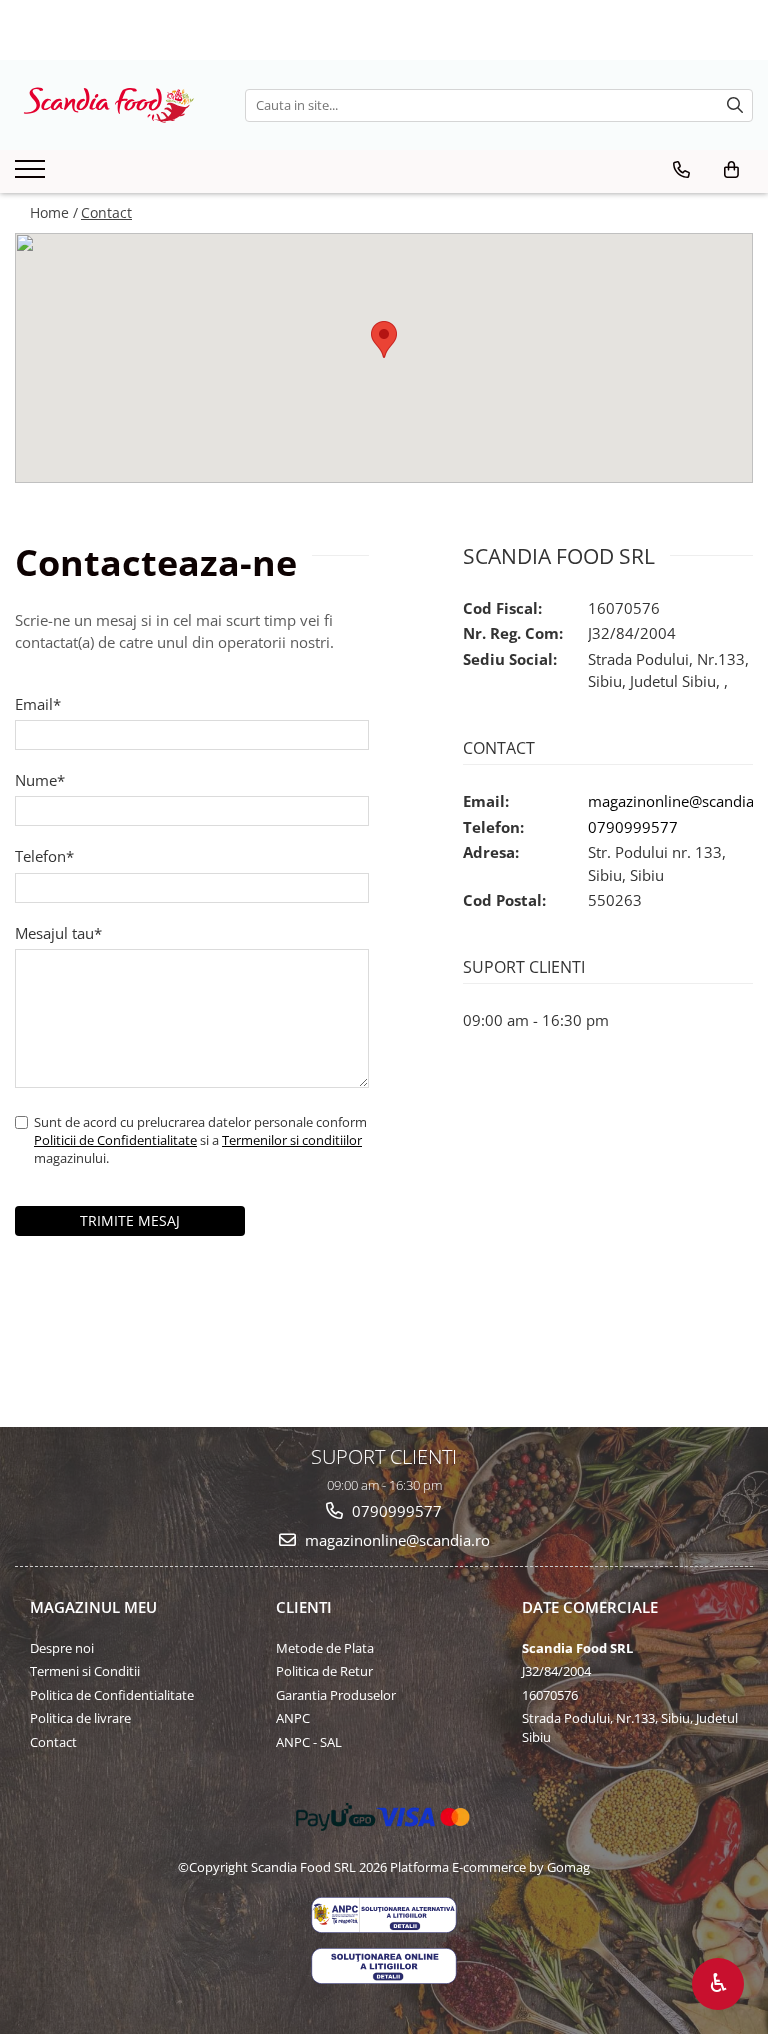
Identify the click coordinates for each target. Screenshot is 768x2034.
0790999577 (633, 827)
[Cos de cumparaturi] (731, 170)
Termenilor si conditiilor (292, 1140)
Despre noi (62, 1648)
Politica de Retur (324, 1671)
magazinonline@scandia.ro (395, 1540)
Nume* (40, 780)
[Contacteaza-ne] (681, 170)
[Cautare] (735, 105)
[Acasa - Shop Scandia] (115, 105)
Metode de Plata (325, 1648)
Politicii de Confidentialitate (115, 1140)
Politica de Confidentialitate (112, 1695)
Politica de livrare (80, 1718)
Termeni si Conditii (85, 1671)
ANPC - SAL (309, 1742)
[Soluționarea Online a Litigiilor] (384, 1966)
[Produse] (32, 175)
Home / (54, 212)
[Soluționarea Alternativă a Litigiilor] (384, 1915)
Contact (106, 212)
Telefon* (44, 856)
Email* (38, 704)
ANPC (293, 1718)
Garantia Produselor (336, 1695)
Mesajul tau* (58, 933)
